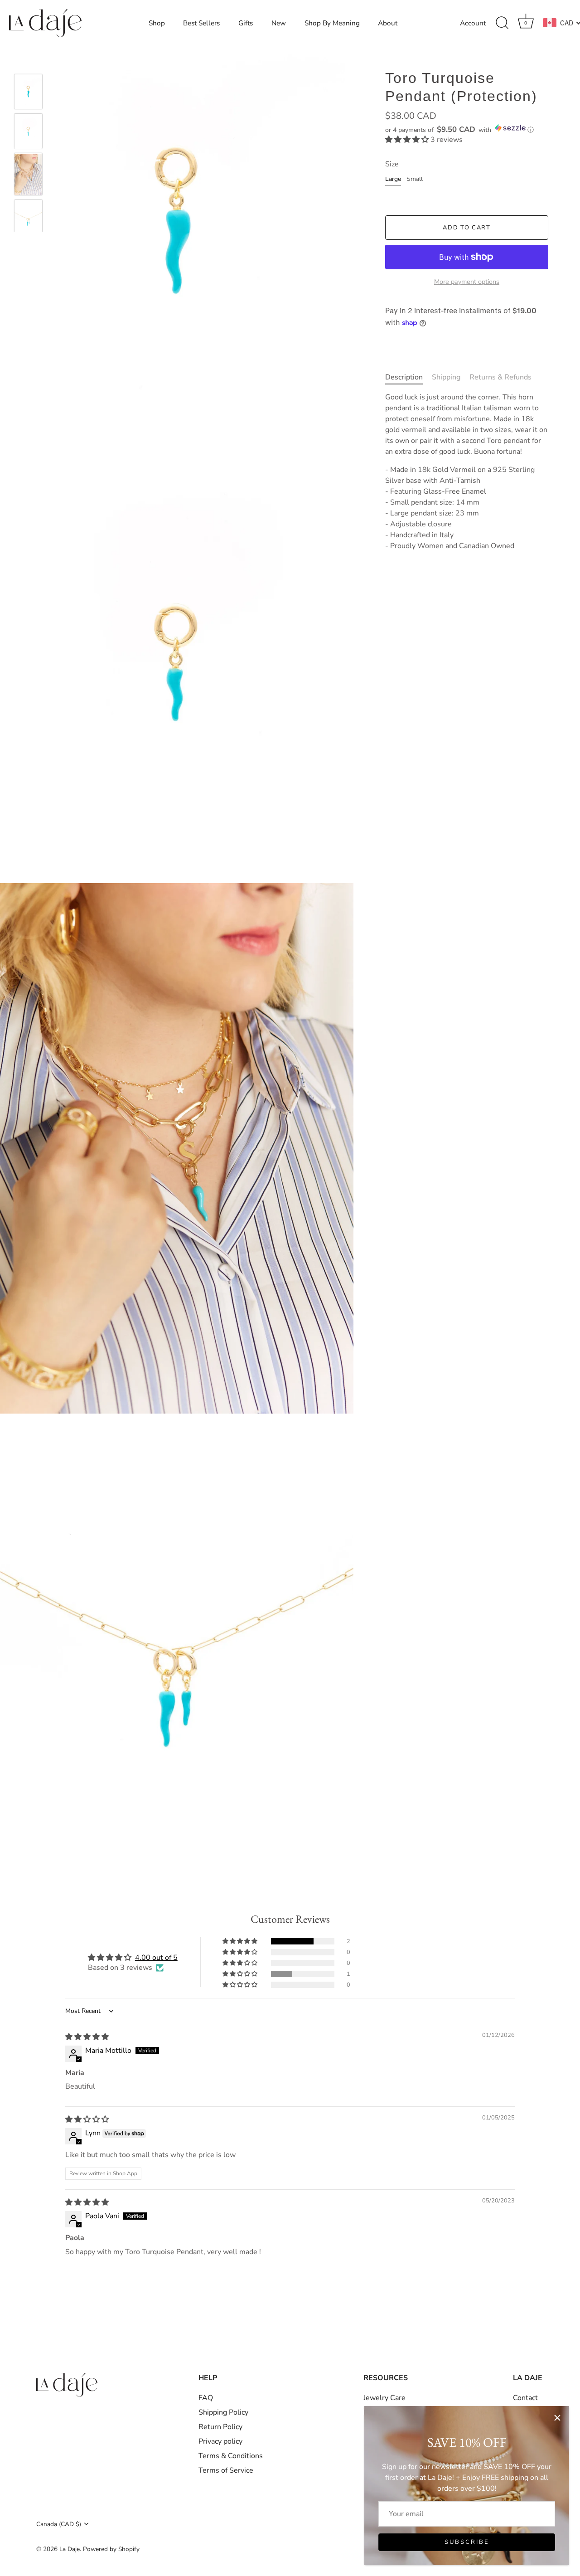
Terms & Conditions (231, 2456)
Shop (157, 23)
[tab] (408, 377)
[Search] (502, 23)
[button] (467, 129)
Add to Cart (467, 228)
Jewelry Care (384, 2398)
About (388, 23)
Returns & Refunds (500, 377)
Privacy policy (220, 2441)
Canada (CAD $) (59, 2524)
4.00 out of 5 (156, 1958)
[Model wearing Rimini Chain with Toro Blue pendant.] (28, 175)
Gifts (246, 23)
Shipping (446, 377)
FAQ (206, 2398)
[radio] (393, 181)
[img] (87, 2037)
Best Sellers (201, 23)
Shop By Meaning (332, 23)
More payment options (467, 282)
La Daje (70, 2549)
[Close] (557, 2418)
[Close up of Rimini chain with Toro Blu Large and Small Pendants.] (28, 217)
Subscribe (467, 2542)
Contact (525, 2398)
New (279, 23)
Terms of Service (226, 2470)
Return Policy (220, 2427)
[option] (28, 93)
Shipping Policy (223, 2412)
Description (404, 377)
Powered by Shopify (111, 2549)
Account (473, 23)
